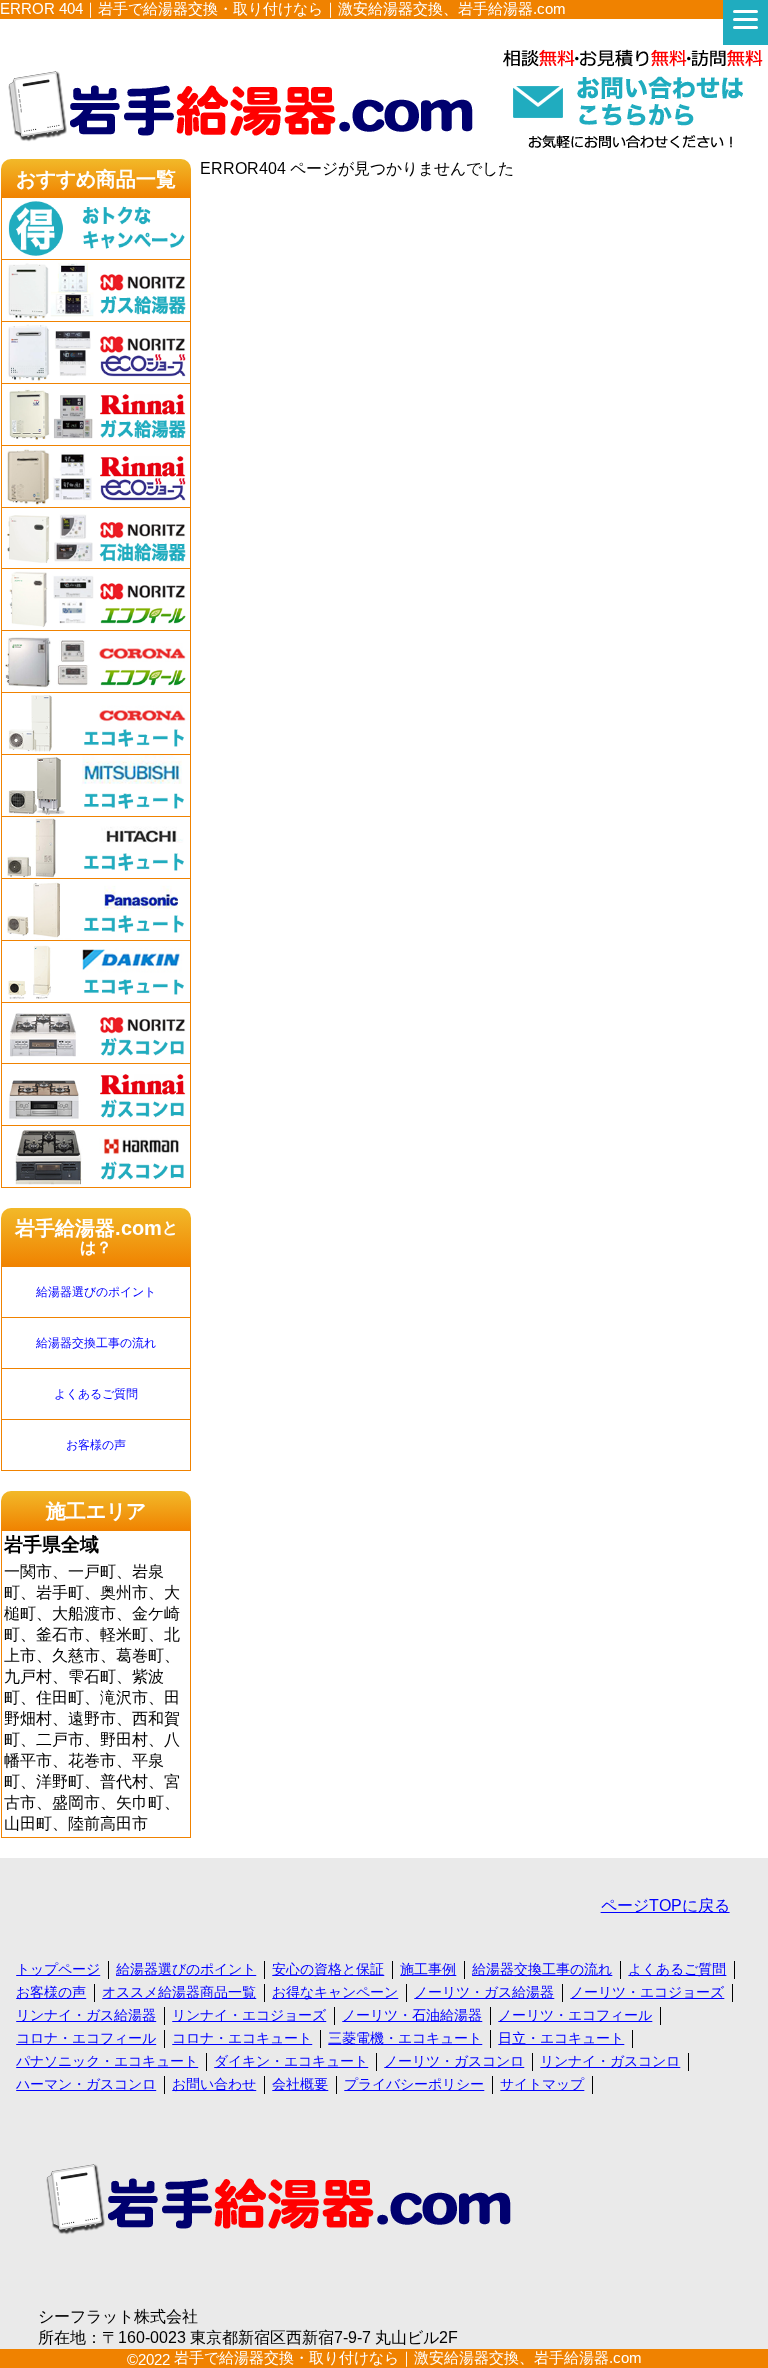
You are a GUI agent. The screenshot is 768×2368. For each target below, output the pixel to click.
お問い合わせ (214, 2084)
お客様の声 (96, 1445)
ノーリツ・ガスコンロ (454, 2061)
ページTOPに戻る (665, 1905)
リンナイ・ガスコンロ (610, 2061)
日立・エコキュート (561, 2038)
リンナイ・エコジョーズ (249, 2015)
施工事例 (428, 1969)
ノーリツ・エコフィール (575, 2015)
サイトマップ (542, 2084)
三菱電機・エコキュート (405, 2038)
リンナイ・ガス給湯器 (86, 2015)
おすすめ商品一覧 (96, 179)
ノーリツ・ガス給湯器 (484, 1992)
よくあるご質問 (96, 1394)
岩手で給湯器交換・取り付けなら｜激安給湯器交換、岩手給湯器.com (408, 2357)
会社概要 (300, 2084)
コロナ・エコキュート (242, 2038)
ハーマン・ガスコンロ (86, 2084)
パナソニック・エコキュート (107, 2061)
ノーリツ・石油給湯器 (412, 2015)
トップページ (58, 1969)
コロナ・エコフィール (86, 2038)
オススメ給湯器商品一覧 (179, 1992)
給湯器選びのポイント (96, 1292)
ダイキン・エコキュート (291, 2061)
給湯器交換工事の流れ (96, 1343)
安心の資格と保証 (328, 1969)
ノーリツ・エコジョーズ (647, 1992)
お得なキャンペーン (335, 1992)
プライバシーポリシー (414, 2084)
